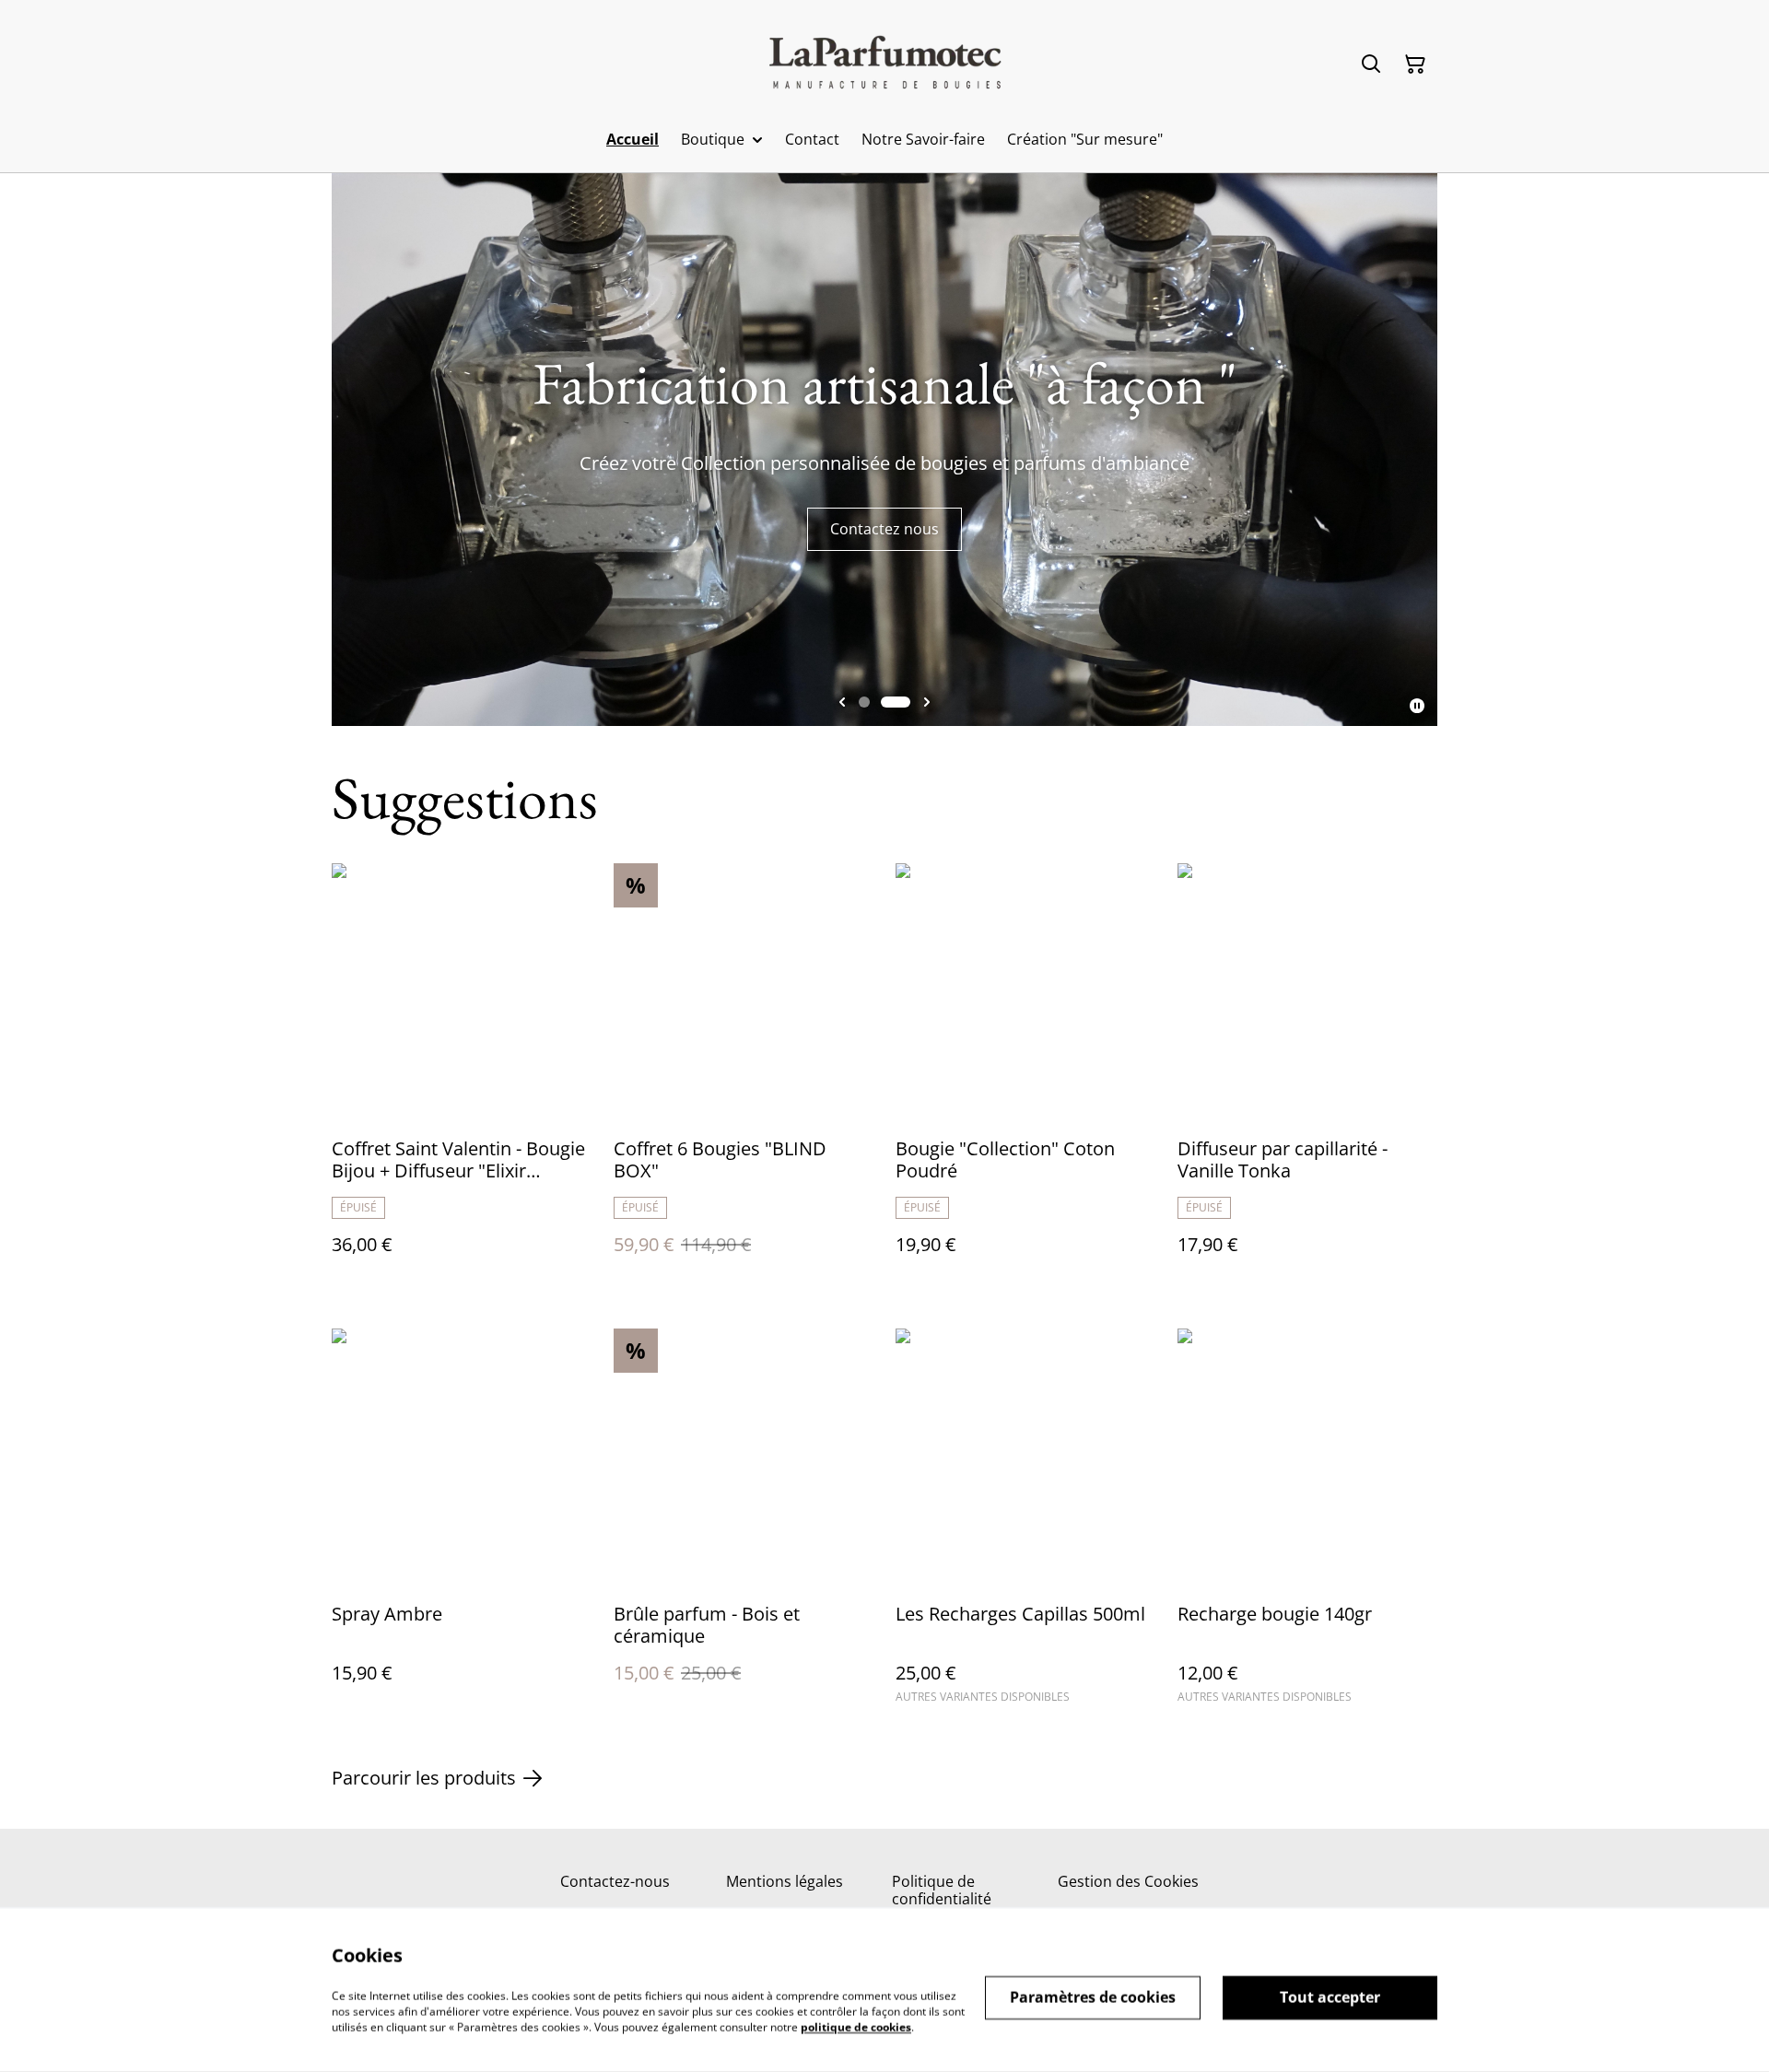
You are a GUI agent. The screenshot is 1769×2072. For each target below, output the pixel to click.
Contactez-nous (615, 1881)
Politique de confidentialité (942, 1890)
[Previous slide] (842, 702)
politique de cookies (856, 2026)
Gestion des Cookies (1128, 1881)
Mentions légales (785, 1881)
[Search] (1371, 64)
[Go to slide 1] (864, 702)
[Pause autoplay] (1417, 706)
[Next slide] (927, 702)
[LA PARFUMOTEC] (884, 64)
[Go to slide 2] (896, 702)
